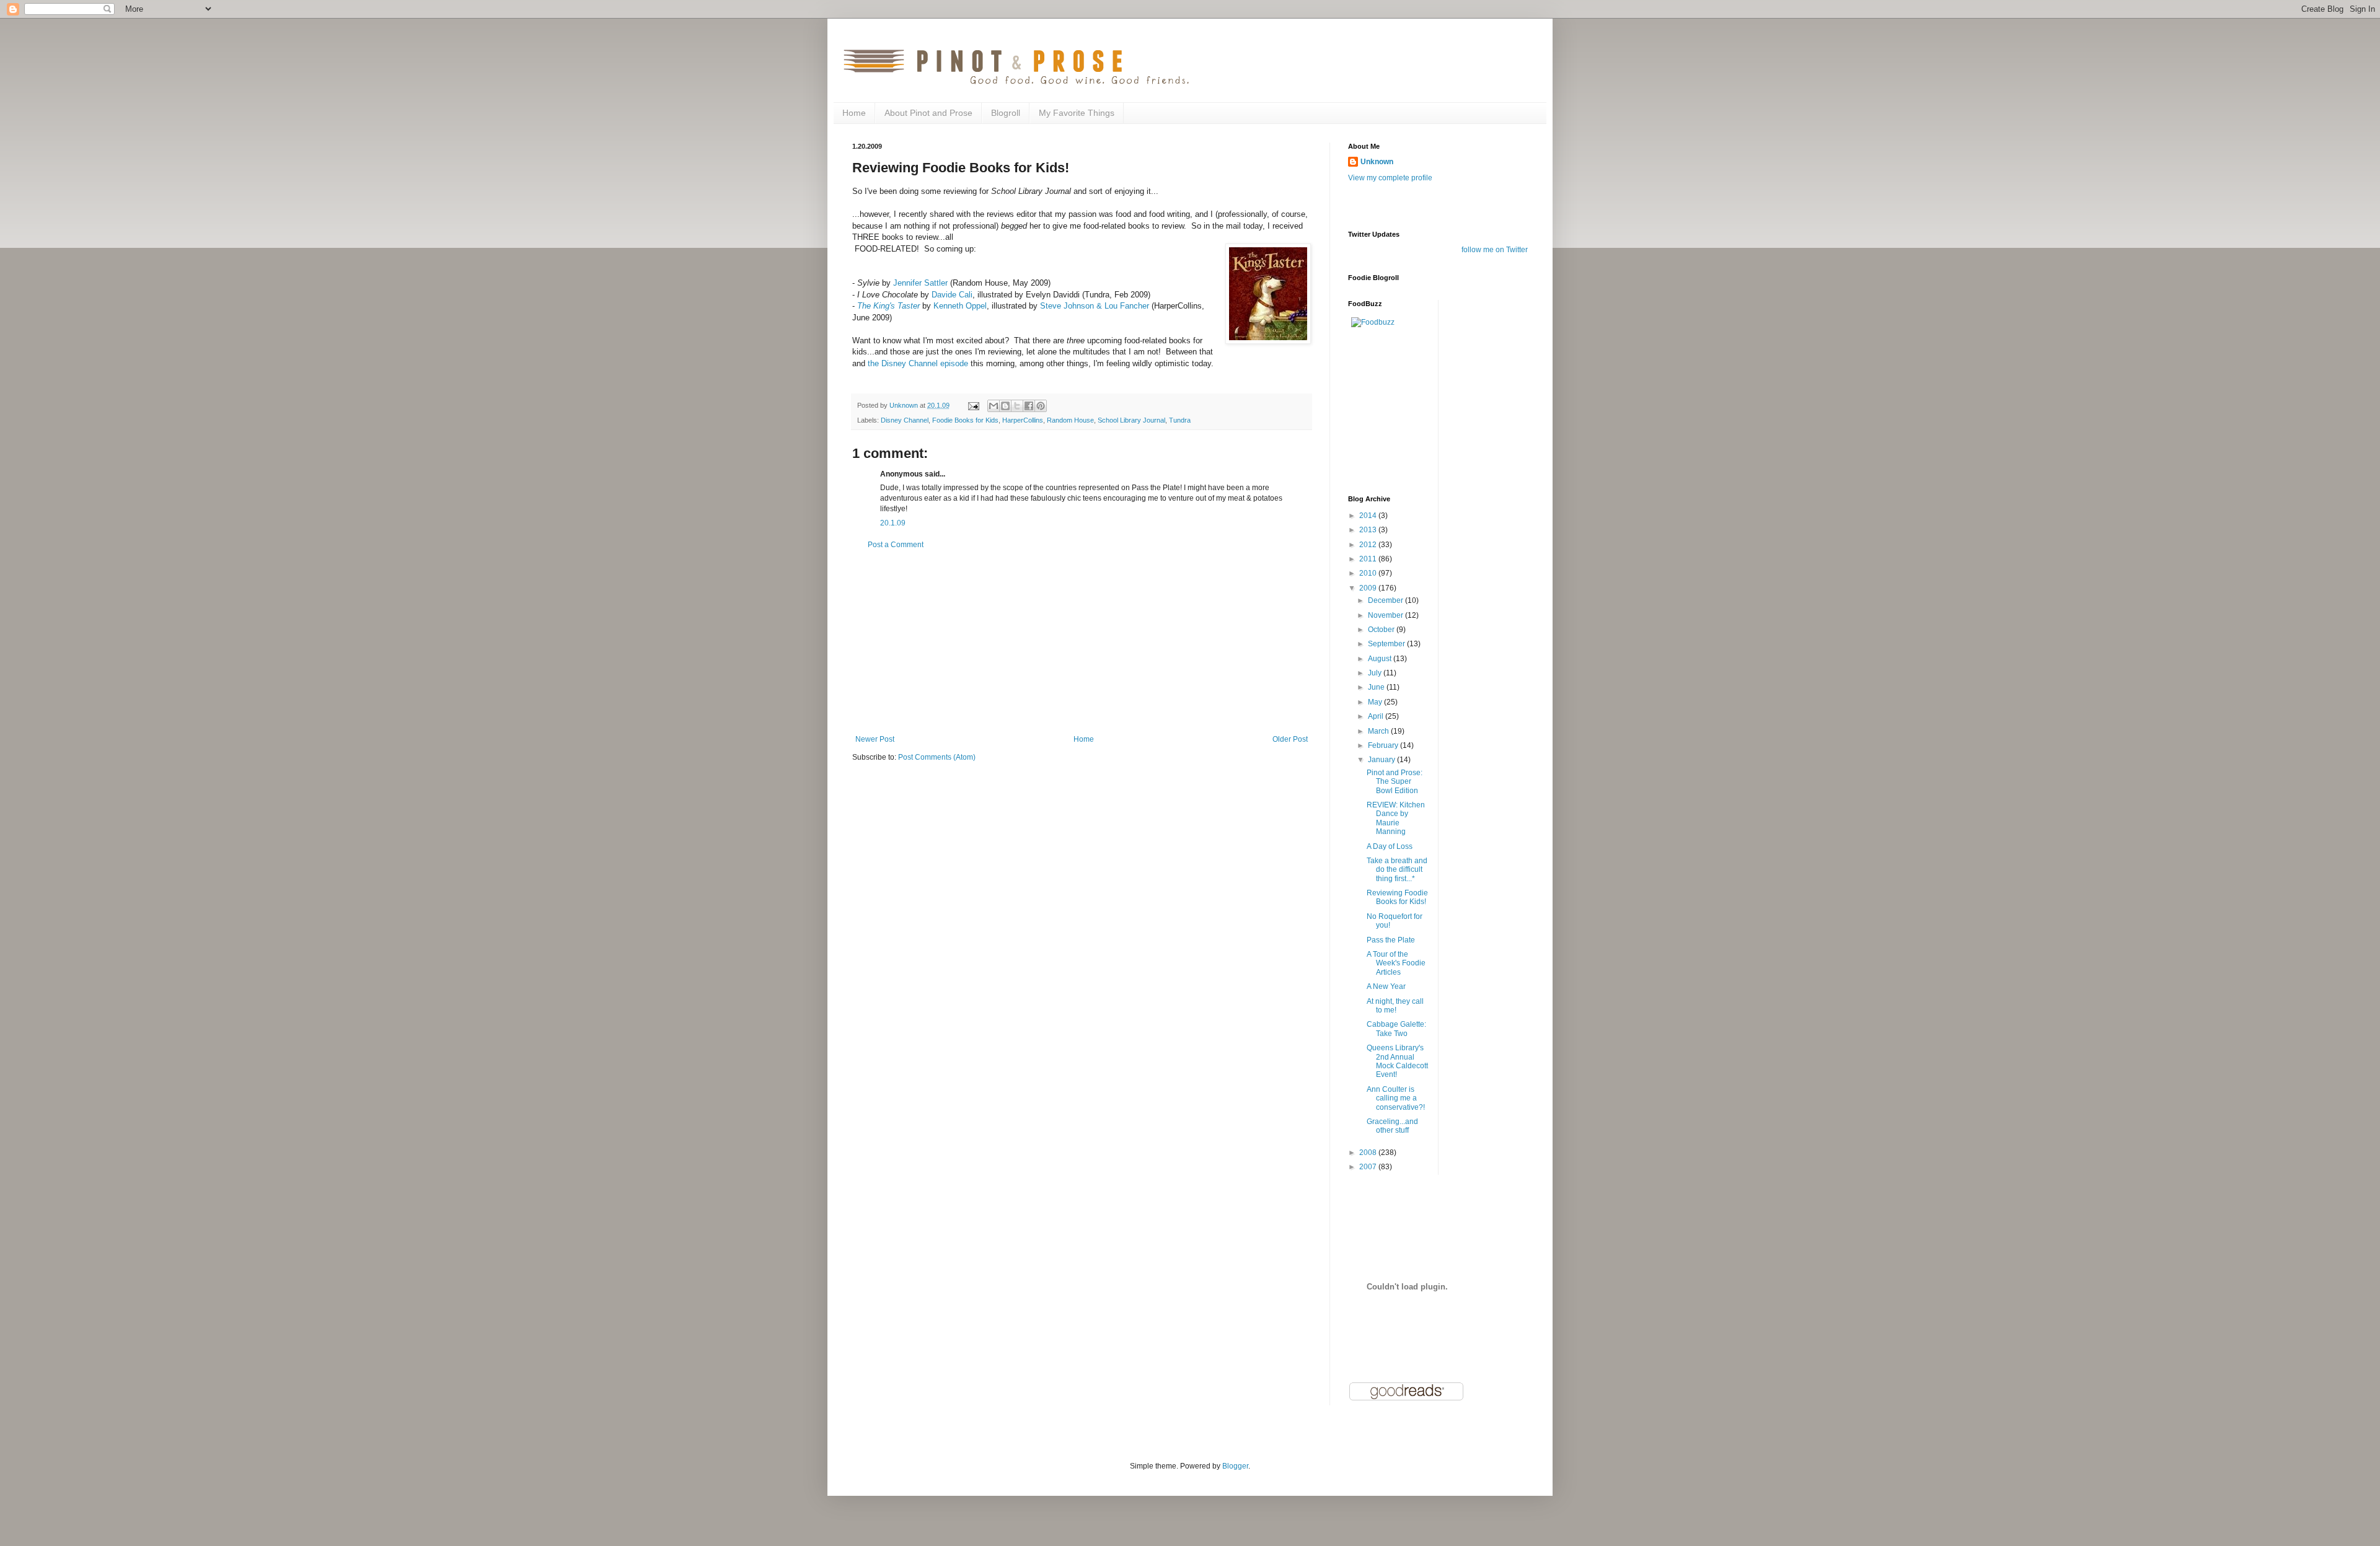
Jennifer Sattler (920, 283)
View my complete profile (1390, 178)
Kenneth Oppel (960, 306)
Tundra (1180, 420)
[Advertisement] (1082, 642)
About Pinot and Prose (928, 113)
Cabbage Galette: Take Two (1396, 1029)
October (1382, 630)
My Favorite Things (1077, 113)
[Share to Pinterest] (1041, 406)
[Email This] (994, 406)
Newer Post (875, 739)
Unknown (1377, 162)
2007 (1369, 1167)
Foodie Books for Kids (965, 420)
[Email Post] (973, 405)
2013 (1369, 530)
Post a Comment (896, 545)
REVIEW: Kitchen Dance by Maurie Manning (1396, 818)
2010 (1369, 573)
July (1376, 673)
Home (854, 113)
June (1377, 687)
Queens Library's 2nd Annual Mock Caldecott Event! (1397, 1061)
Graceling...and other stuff (1392, 1126)
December (1386, 600)
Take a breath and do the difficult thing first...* (1397, 870)
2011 (1369, 559)
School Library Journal (1131, 420)
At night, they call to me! (1395, 1006)
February (1384, 745)
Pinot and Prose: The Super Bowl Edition (1395, 782)
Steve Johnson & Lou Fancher (1095, 306)
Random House (1070, 420)
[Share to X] (1017, 406)
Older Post (1290, 739)
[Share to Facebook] (1029, 406)
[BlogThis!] (1005, 406)
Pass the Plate (1391, 940)
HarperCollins (1023, 420)
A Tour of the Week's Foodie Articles (1396, 963)
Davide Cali (952, 295)
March (1379, 731)
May (1376, 702)
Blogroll (1006, 113)
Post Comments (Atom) (937, 757)
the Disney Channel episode (918, 363)
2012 (1369, 545)
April (1377, 716)
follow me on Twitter (1495, 250)
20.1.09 (893, 523)
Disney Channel (905, 420)
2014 (1369, 516)
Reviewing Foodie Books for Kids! (1397, 897)
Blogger (1235, 1466)
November (1386, 615)
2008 (1369, 1153)
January (1382, 760)
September (1387, 644)
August (1381, 659)
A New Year (1386, 986)
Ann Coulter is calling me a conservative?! (1396, 1098)
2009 (1369, 588)
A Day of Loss (1390, 846)
